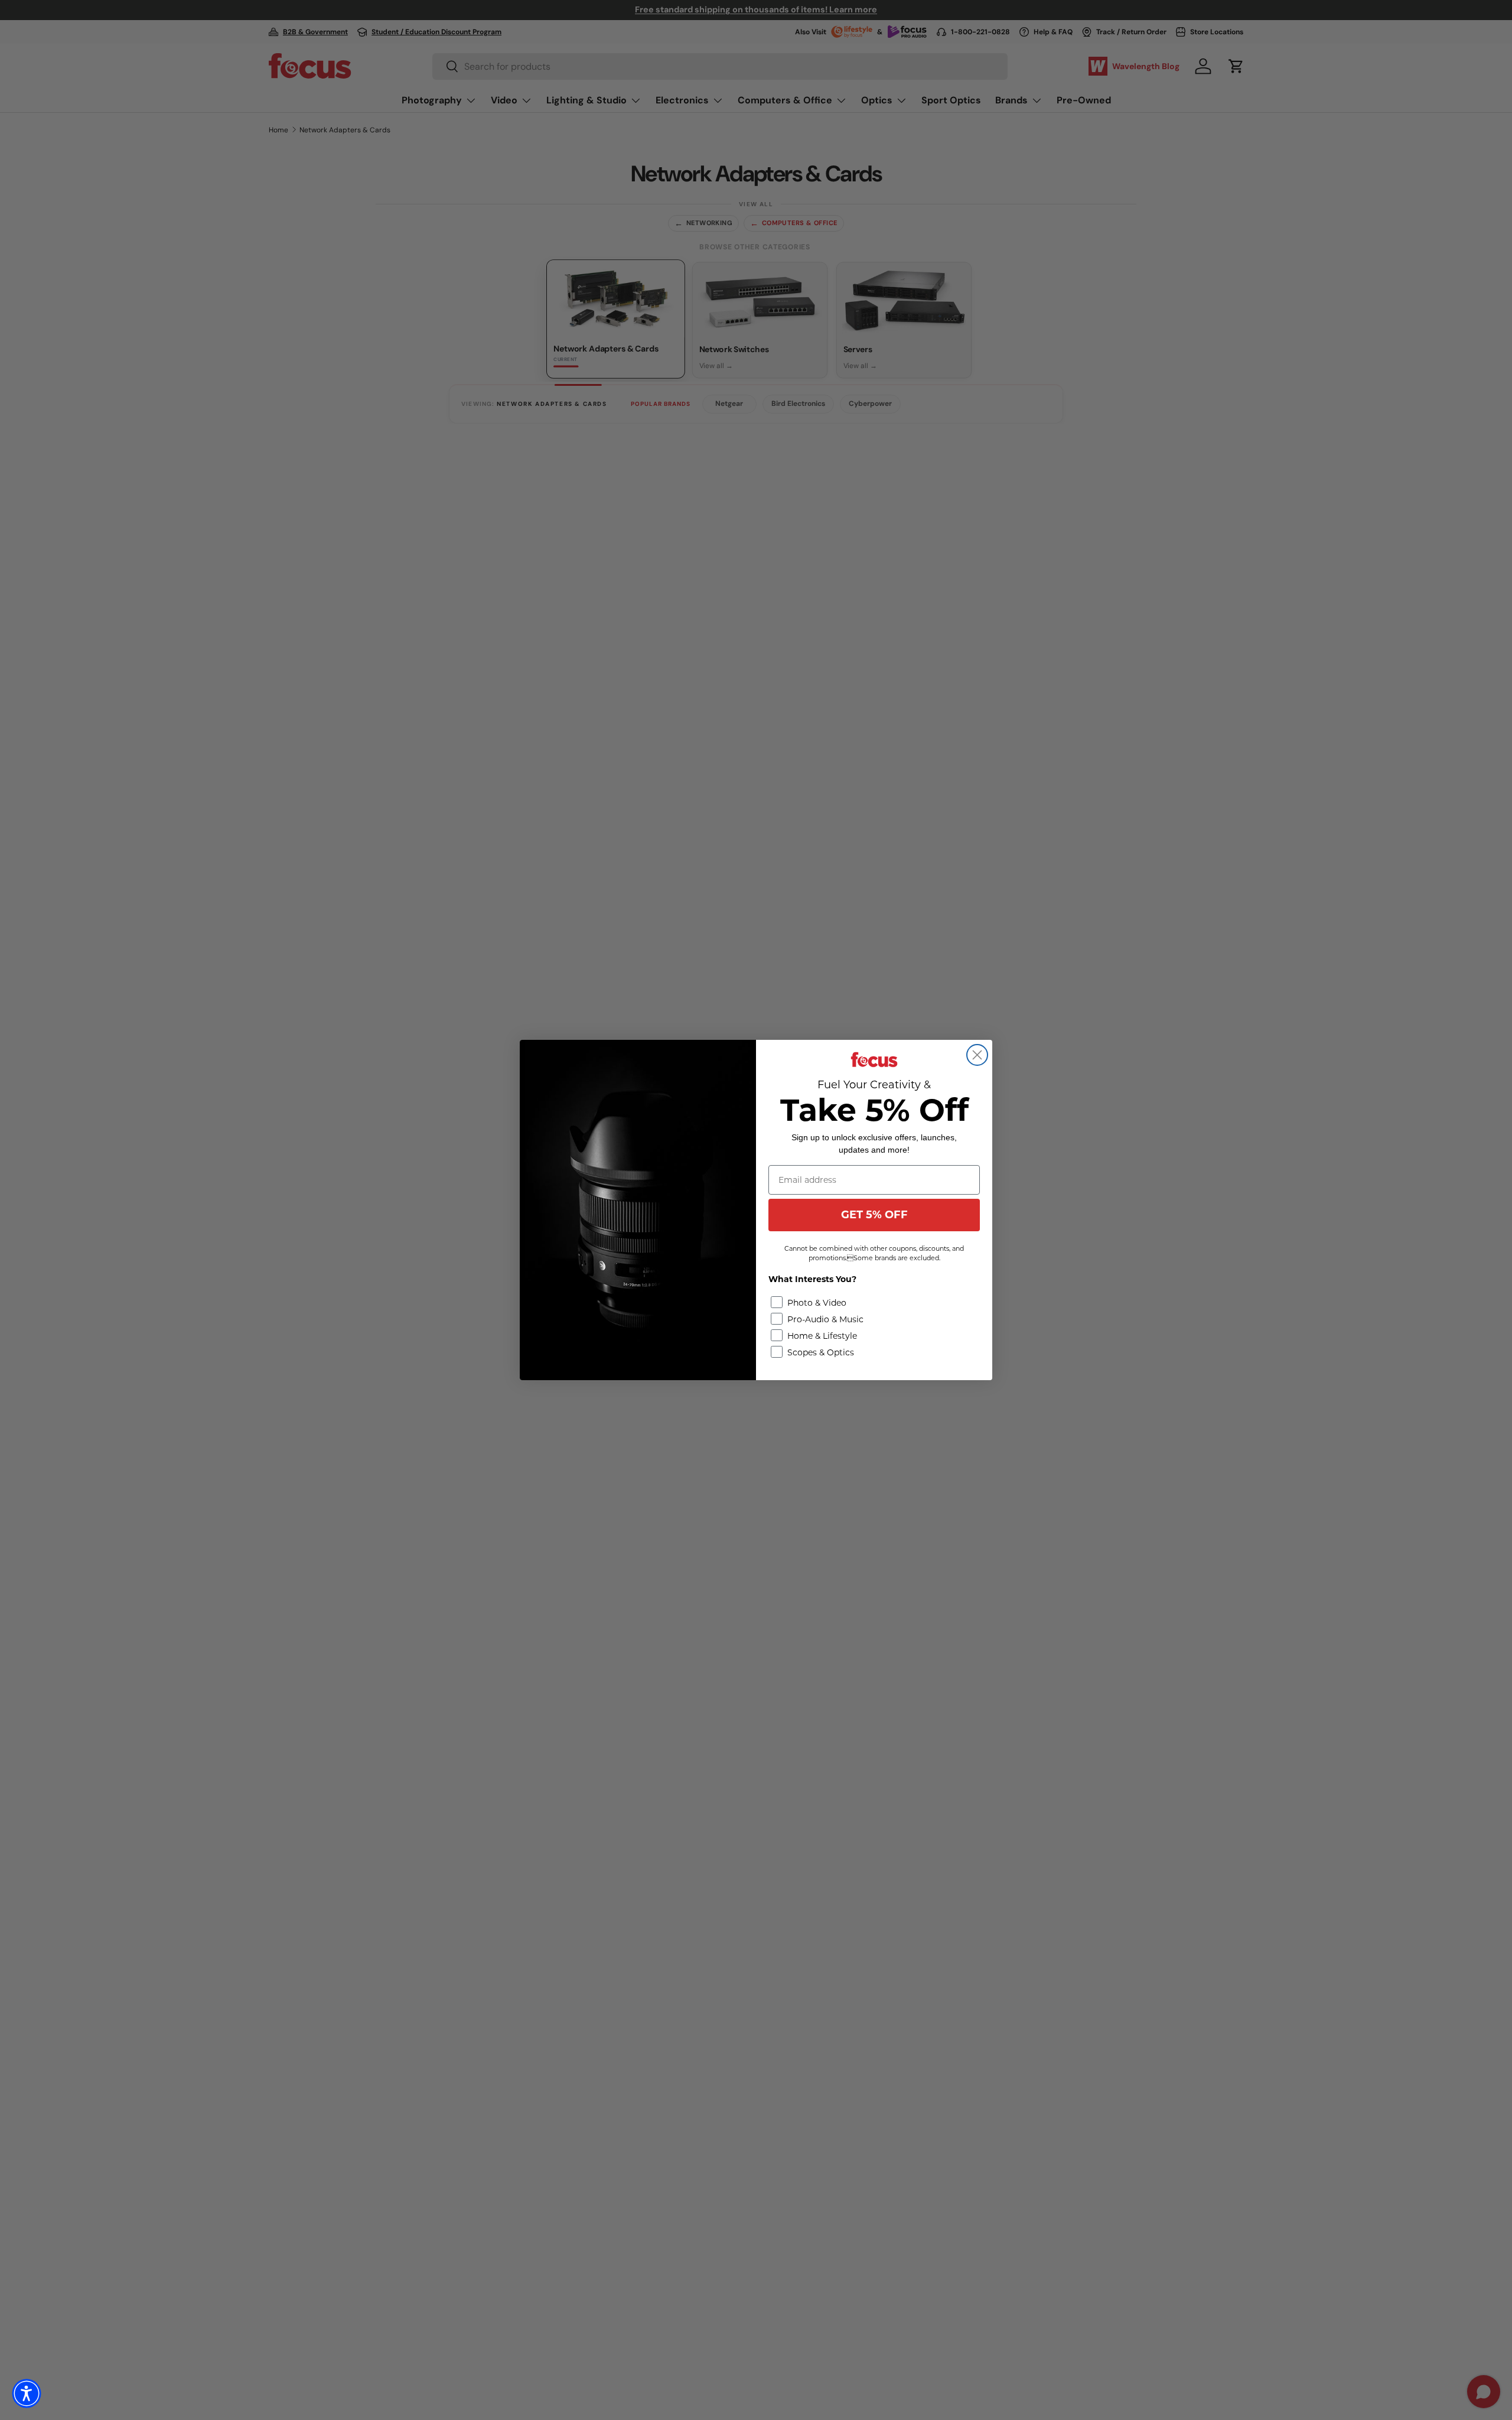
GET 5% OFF (874, 1215)
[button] (27, 2393)
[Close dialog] (977, 1055)
